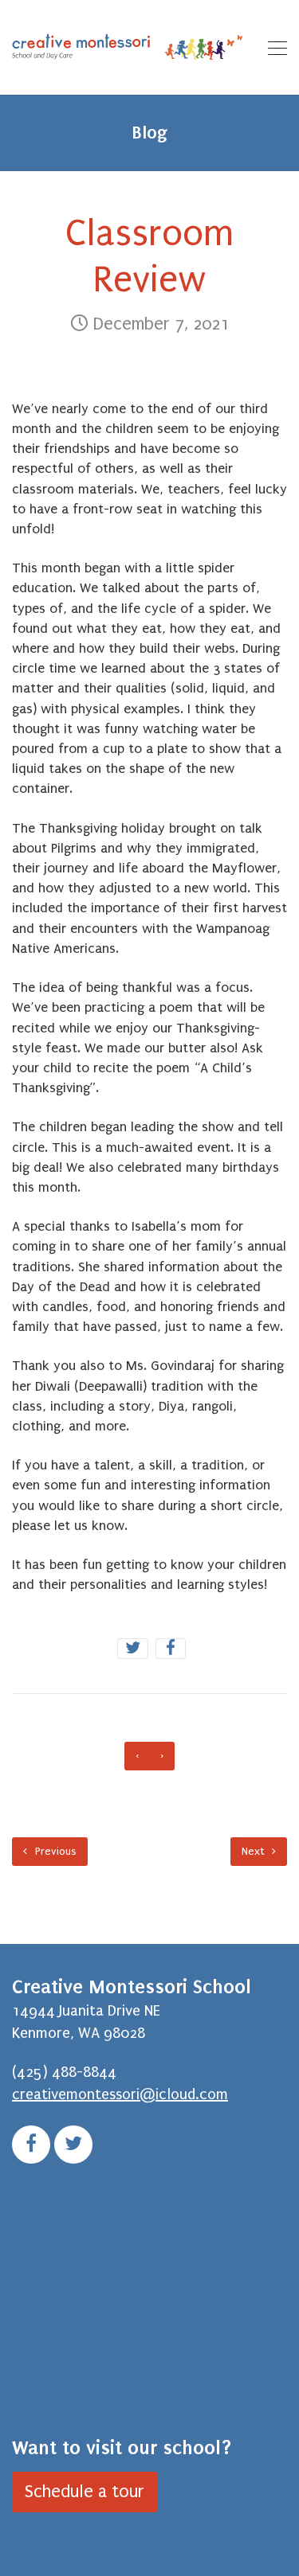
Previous (54, 1851)
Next (254, 1851)
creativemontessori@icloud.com (120, 2094)
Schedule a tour (85, 2492)
